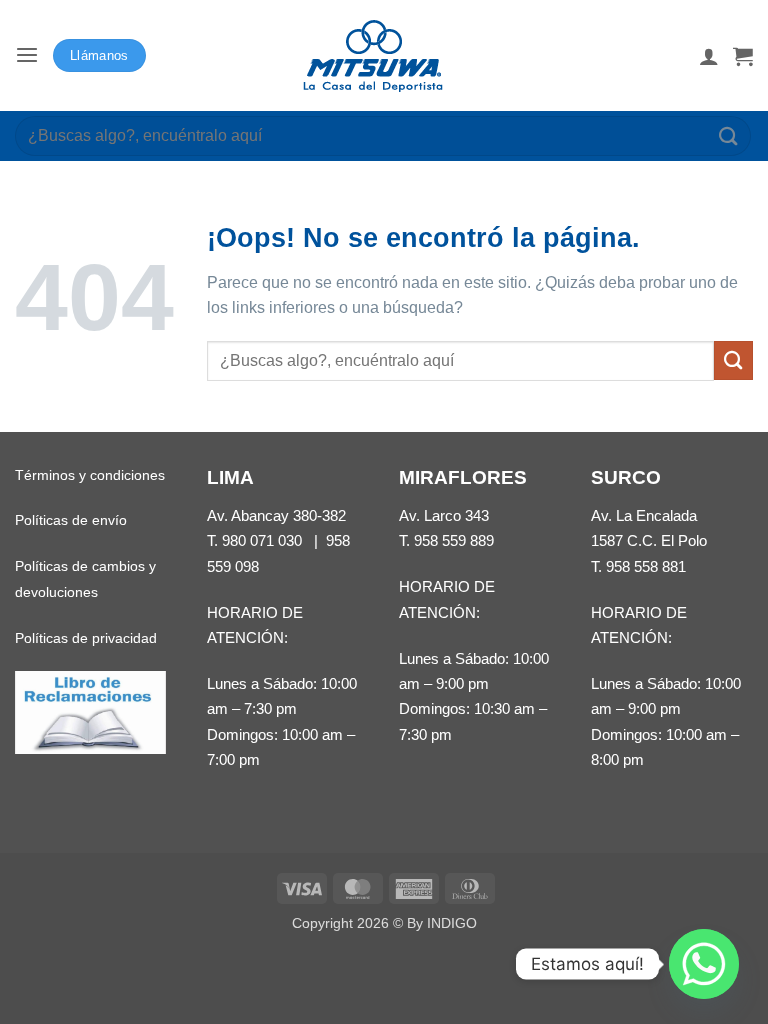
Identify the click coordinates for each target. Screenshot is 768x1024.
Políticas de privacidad (86, 638)
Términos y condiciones (90, 475)
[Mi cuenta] (709, 56)
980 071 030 (262, 540)
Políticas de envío (71, 520)
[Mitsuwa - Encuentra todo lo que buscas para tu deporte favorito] (373, 56)
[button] (27, 55)
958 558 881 (646, 566)
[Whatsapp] (704, 964)
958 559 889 (454, 540)
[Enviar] (729, 135)
